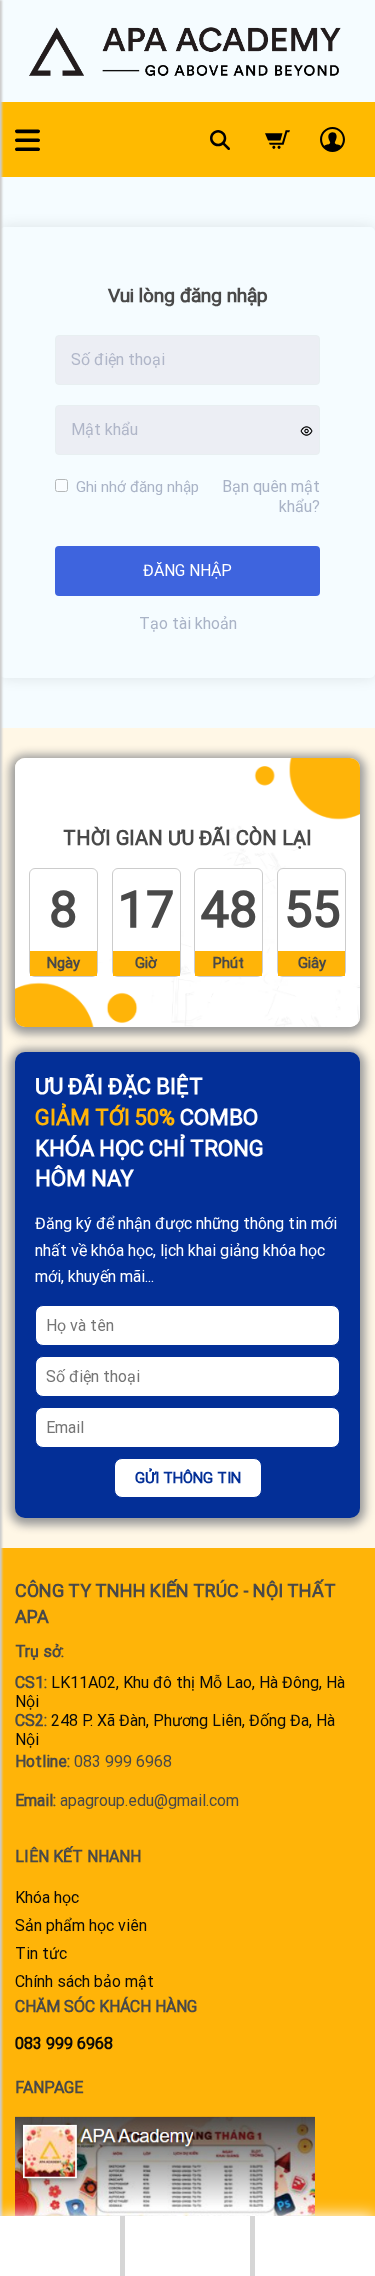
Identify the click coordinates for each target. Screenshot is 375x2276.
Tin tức (41, 1953)
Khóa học (47, 1897)
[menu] (27, 140)
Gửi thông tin (188, 1478)
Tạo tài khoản (188, 623)
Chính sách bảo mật (84, 1981)
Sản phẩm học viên (81, 1925)
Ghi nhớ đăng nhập (135, 487)
